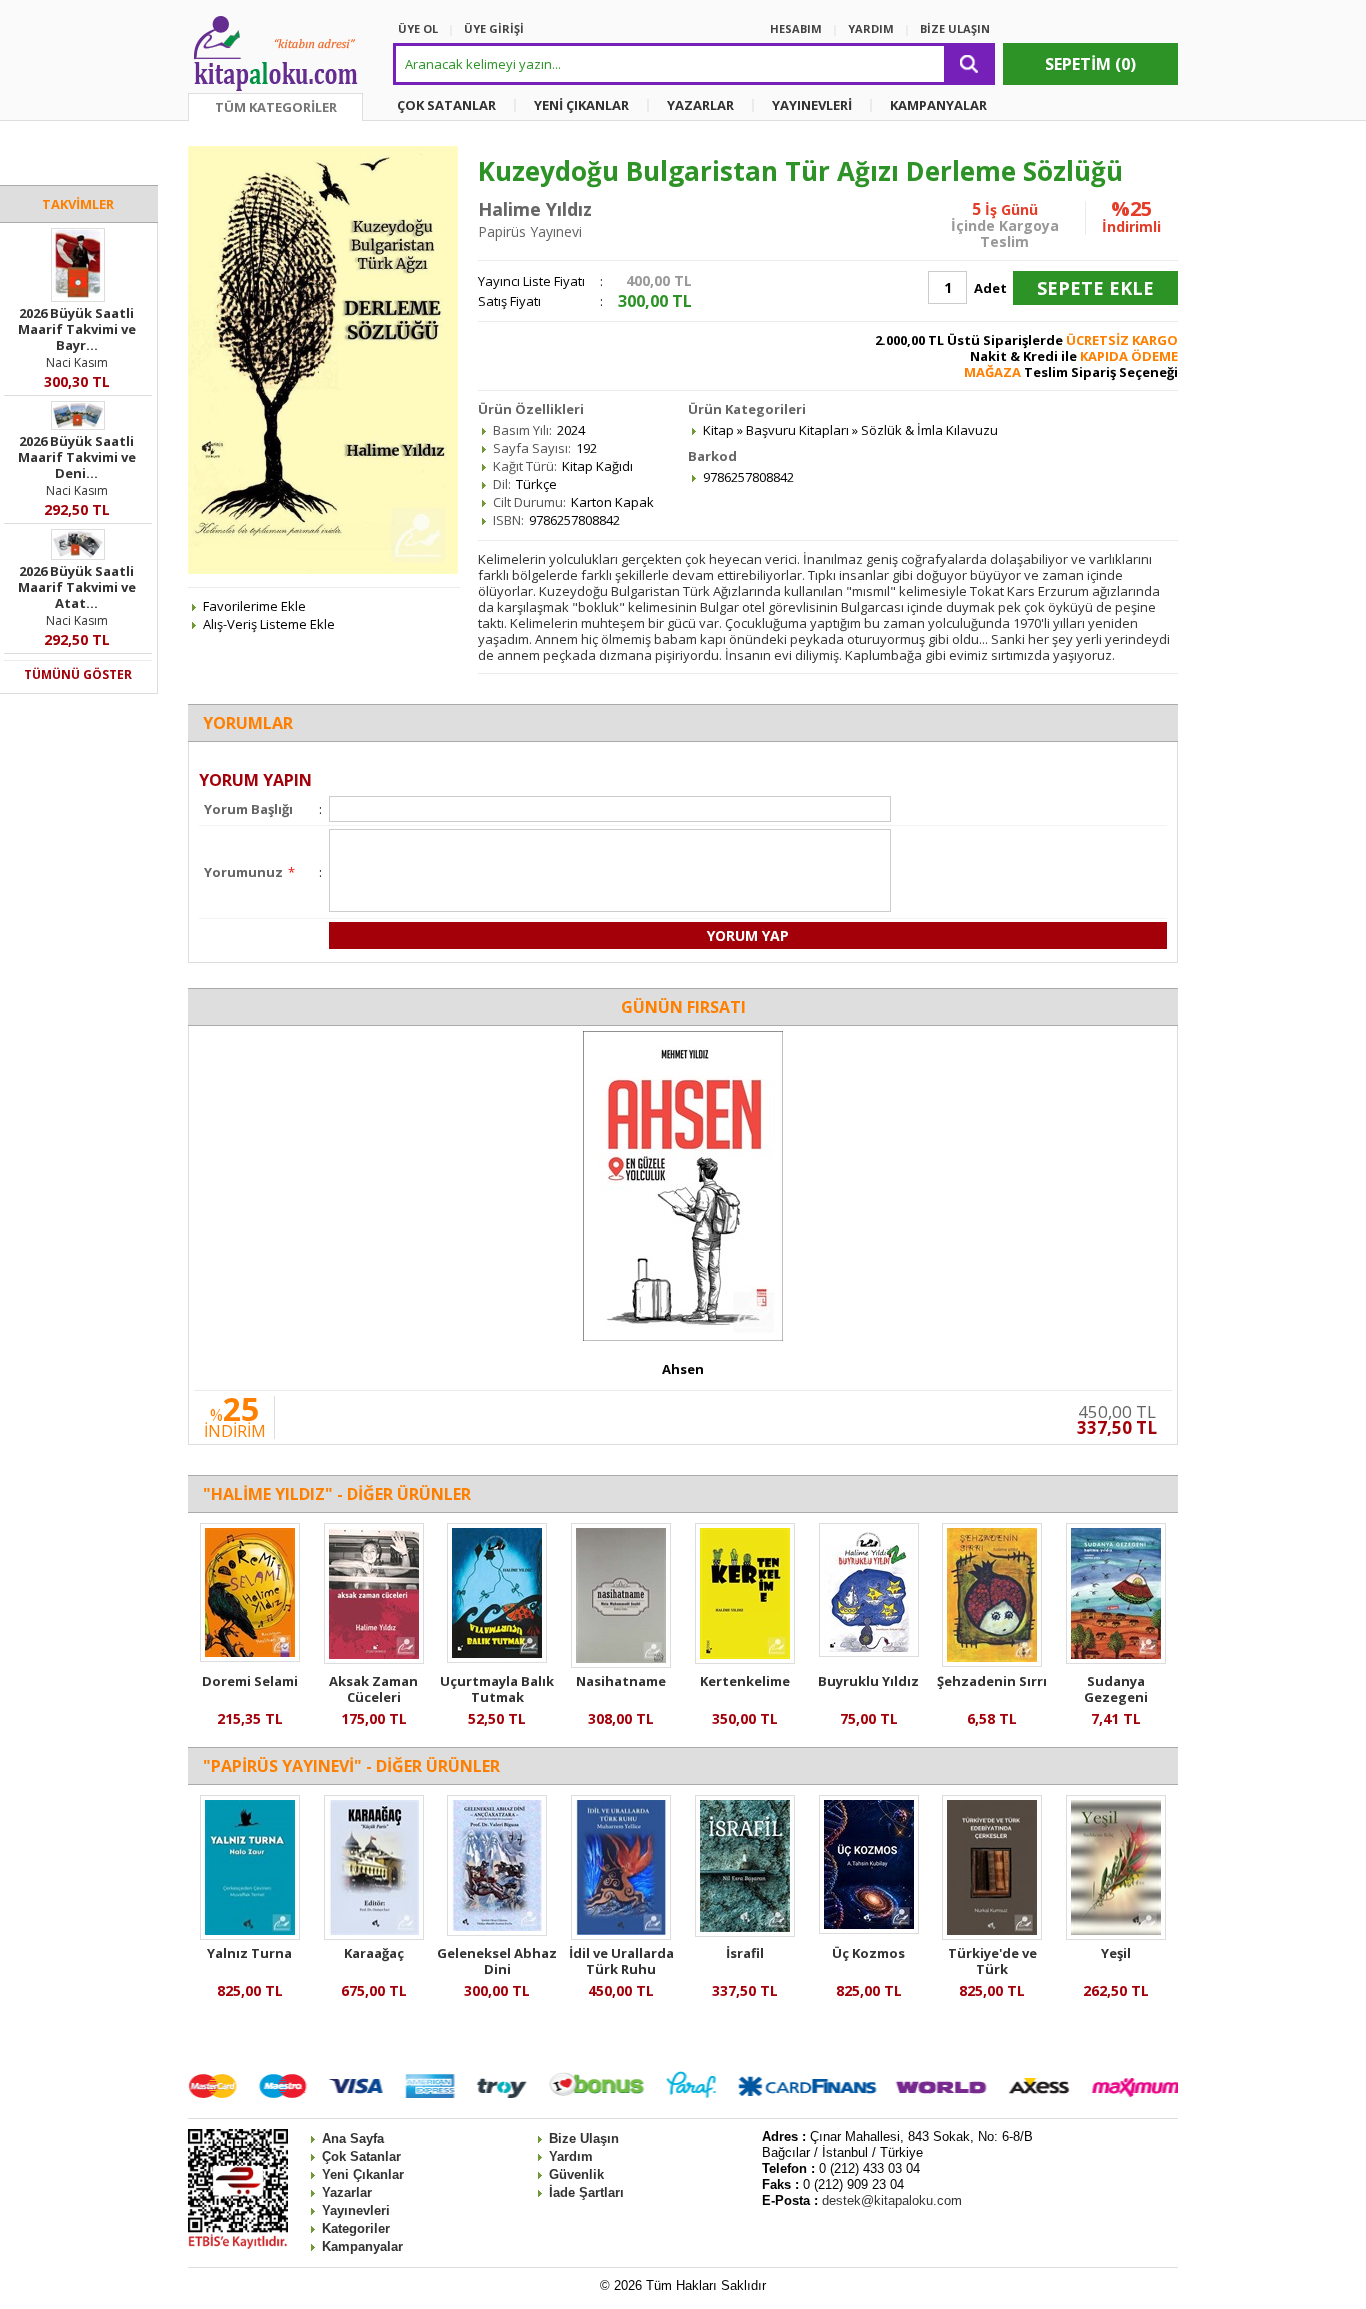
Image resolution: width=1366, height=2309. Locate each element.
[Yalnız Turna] (250, 1935)
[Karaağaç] (374, 1935)
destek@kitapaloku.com (892, 2200)
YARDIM (871, 28)
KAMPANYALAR (938, 105)
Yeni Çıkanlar (363, 2174)
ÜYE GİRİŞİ (494, 28)
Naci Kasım (77, 362)
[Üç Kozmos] (869, 1929)
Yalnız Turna (249, 1953)
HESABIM (796, 28)
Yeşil (1116, 1953)
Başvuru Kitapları (797, 430)
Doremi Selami (250, 1681)
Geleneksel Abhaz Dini (497, 1961)
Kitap (718, 430)
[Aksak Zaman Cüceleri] (374, 1659)
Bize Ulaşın (584, 2138)
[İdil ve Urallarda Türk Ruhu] (621, 1935)
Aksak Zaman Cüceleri (373, 1689)
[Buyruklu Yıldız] (869, 1652)
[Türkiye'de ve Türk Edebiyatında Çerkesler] (992, 1935)
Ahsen (683, 1369)
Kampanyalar (362, 2246)
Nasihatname (621, 1681)
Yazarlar (347, 2192)
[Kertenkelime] (745, 1659)
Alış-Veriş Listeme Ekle (269, 624)
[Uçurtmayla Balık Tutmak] (497, 1658)
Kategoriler (356, 2228)
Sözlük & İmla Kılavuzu (929, 430)
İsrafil (745, 1953)
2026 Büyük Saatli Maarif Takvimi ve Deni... (77, 457)
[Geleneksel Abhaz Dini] (497, 1931)
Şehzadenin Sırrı (992, 1681)
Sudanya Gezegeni (1116, 1689)
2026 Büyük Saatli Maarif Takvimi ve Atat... (77, 587)
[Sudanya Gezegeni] (1116, 1659)
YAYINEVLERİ (812, 105)
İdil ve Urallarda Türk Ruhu (621, 1961)
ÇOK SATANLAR (446, 105)
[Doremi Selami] (250, 1657)
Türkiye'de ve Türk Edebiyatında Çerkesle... (992, 1977)
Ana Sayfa (353, 2138)
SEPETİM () (1090, 64)
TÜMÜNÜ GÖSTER (78, 674)
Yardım (571, 2156)
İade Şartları (586, 2192)
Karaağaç (374, 1953)
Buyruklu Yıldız (868, 1681)
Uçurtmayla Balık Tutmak (497, 1689)
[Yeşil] (1116, 1935)
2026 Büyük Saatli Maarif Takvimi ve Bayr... (77, 329)
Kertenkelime (745, 1681)
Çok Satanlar (361, 2156)
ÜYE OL (418, 28)
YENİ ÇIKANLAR (581, 105)
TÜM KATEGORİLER (276, 107)
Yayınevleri (356, 2210)
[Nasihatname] (621, 1663)
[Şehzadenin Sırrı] (992, 1662)
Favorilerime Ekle (254, 606)
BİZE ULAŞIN (955, 28)
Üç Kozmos (868, 1953)
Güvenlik (576, 2174)
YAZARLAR (700, 105)
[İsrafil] (745, 1932)
